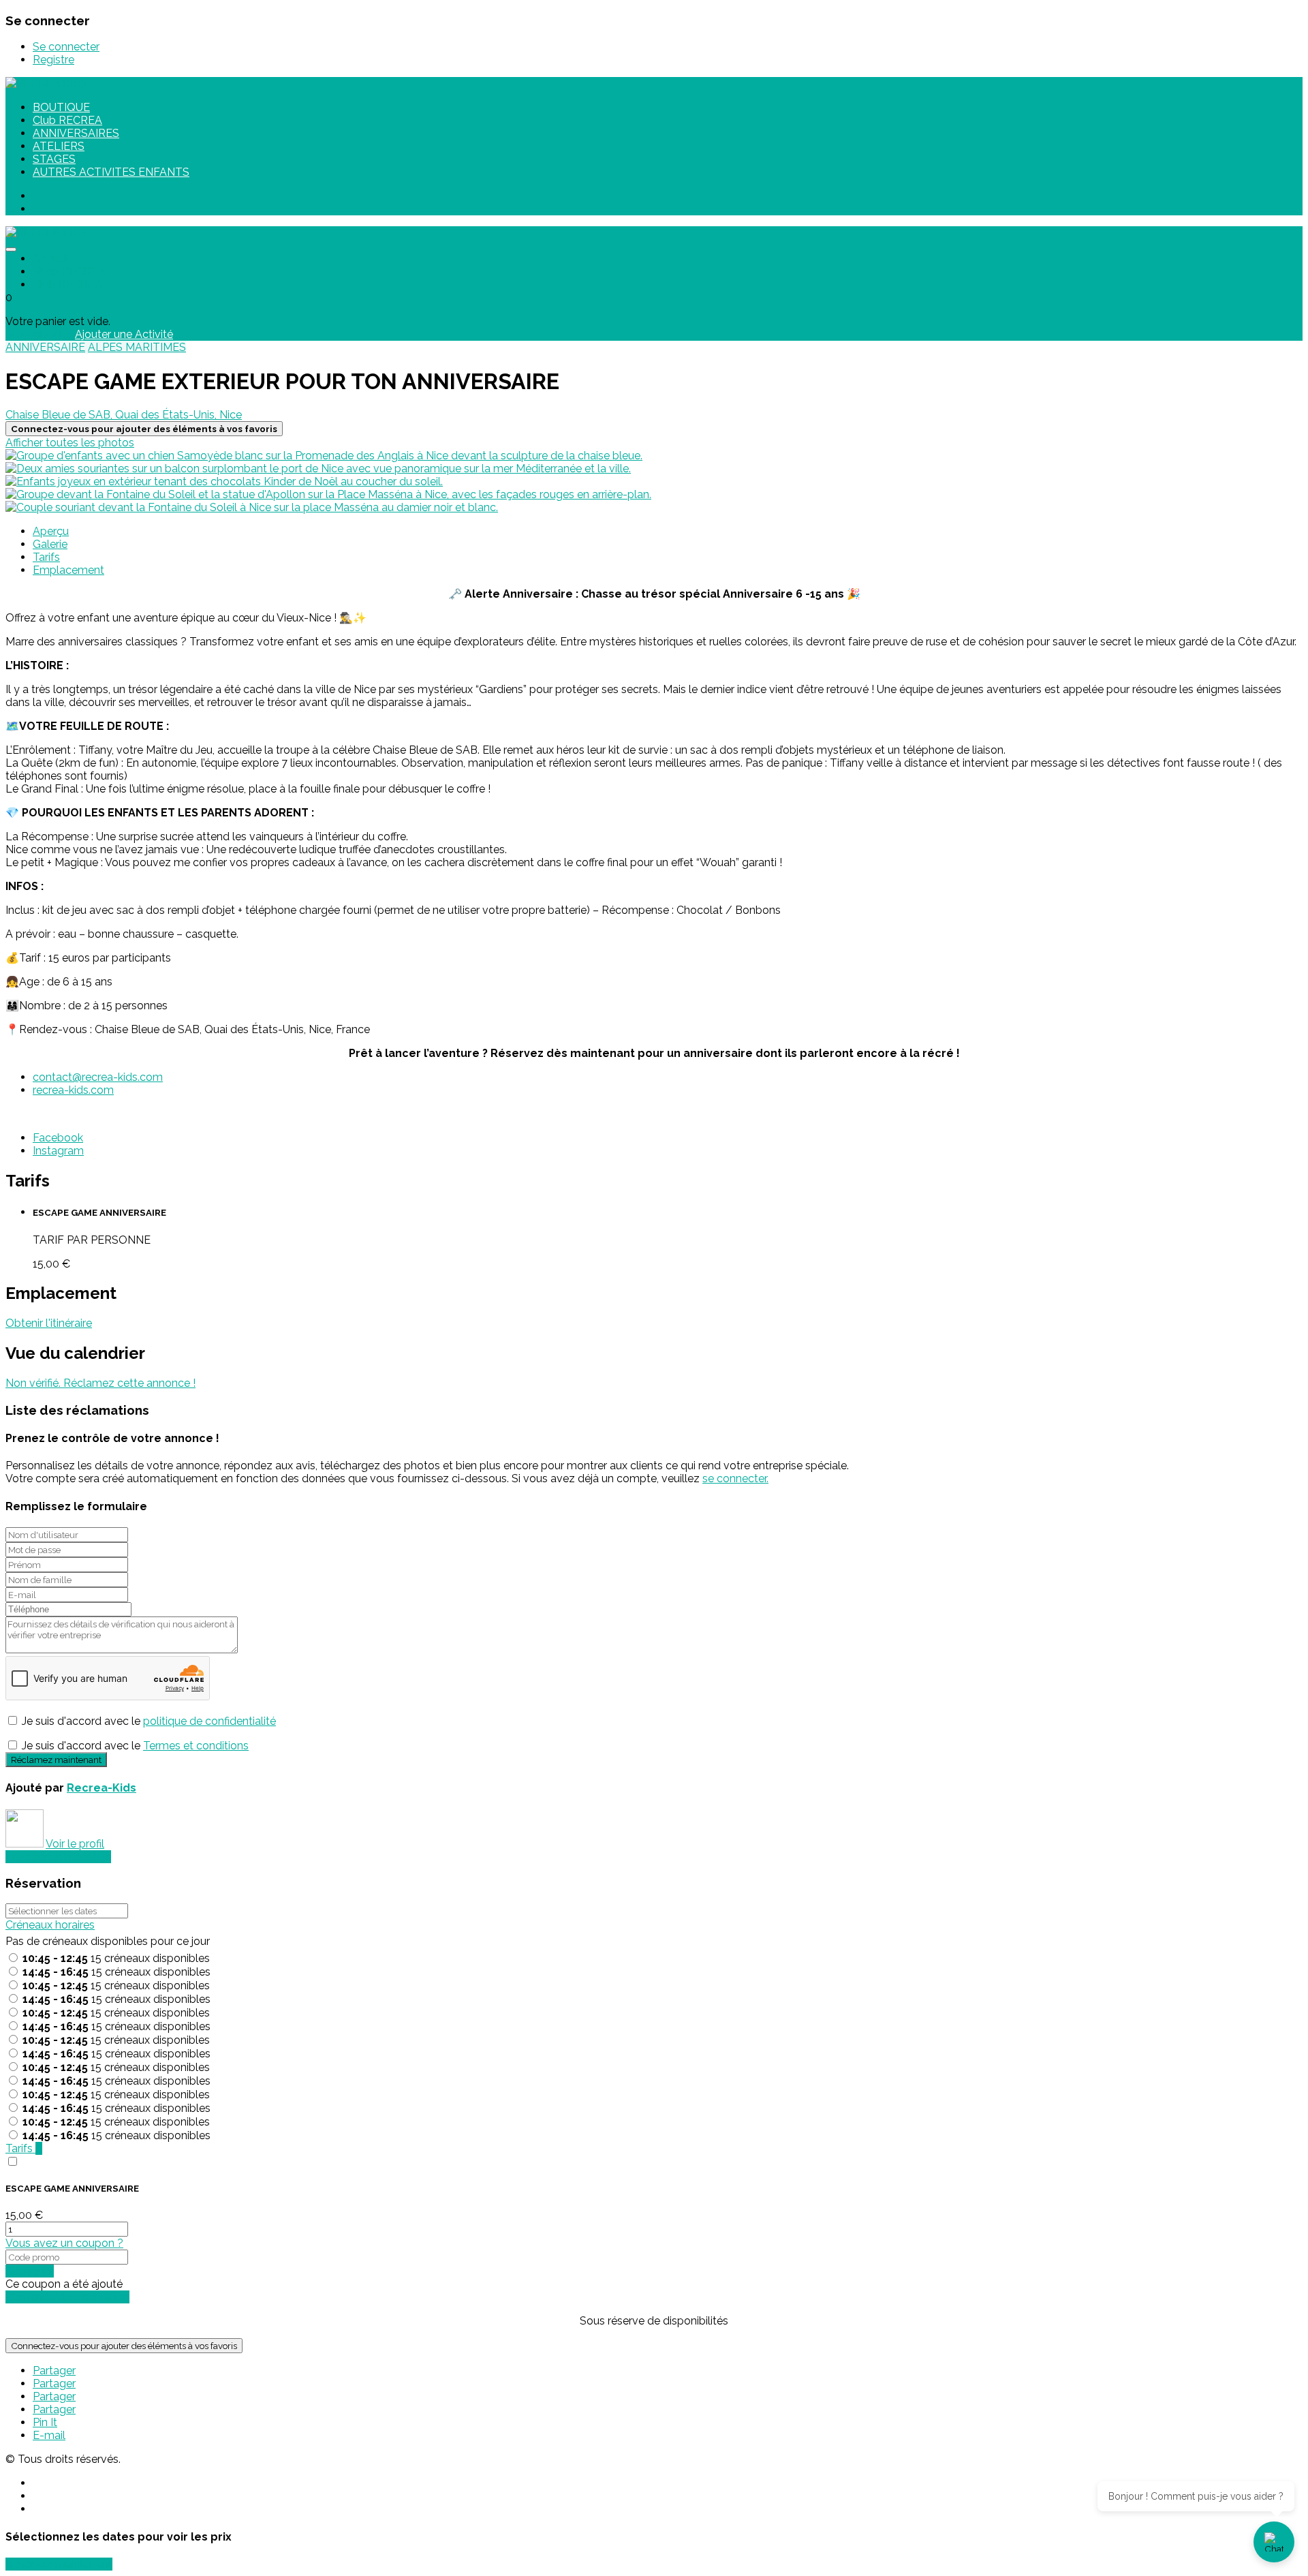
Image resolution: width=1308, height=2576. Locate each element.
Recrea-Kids (102, 1788)
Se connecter (66, 47)
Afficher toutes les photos (70, 443)
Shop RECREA (69, 272)
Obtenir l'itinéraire (49, 1323)
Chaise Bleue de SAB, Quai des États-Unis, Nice (124, 415)
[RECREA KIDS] (47, 83)
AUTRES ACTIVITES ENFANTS (111, 172)
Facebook (58, 1138)
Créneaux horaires (50, 1925)
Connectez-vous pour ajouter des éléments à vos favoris (124, 2346)
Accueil (51, 259)
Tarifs (46, 557)
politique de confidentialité (209, 1721)
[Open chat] (1274, 2542)
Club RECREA (67, 120)
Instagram (58, 1151)
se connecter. (735, 1478)
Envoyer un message (58, 1857)
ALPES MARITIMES (137, 347)
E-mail (49, 2435)
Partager (54, 2371)
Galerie (50, 544)
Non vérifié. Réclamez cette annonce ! (100, 1383)
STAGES (54, 159)
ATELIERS (59, 146)
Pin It (45, 2422)
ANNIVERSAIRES (76, 133)
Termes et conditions (196, 1746)
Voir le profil (75, 1844)
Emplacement (68, 570)
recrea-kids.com (73, 1090)
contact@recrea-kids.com (98, 1077)
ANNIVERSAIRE (45, 347)
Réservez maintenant (59, 2564)
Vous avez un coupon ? (64, 2243)
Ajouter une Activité (124, 334)
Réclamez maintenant (56, 1760)
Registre (53, 60)
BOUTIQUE (61, 107)
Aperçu (51, 531)
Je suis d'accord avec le (149, 1721)
